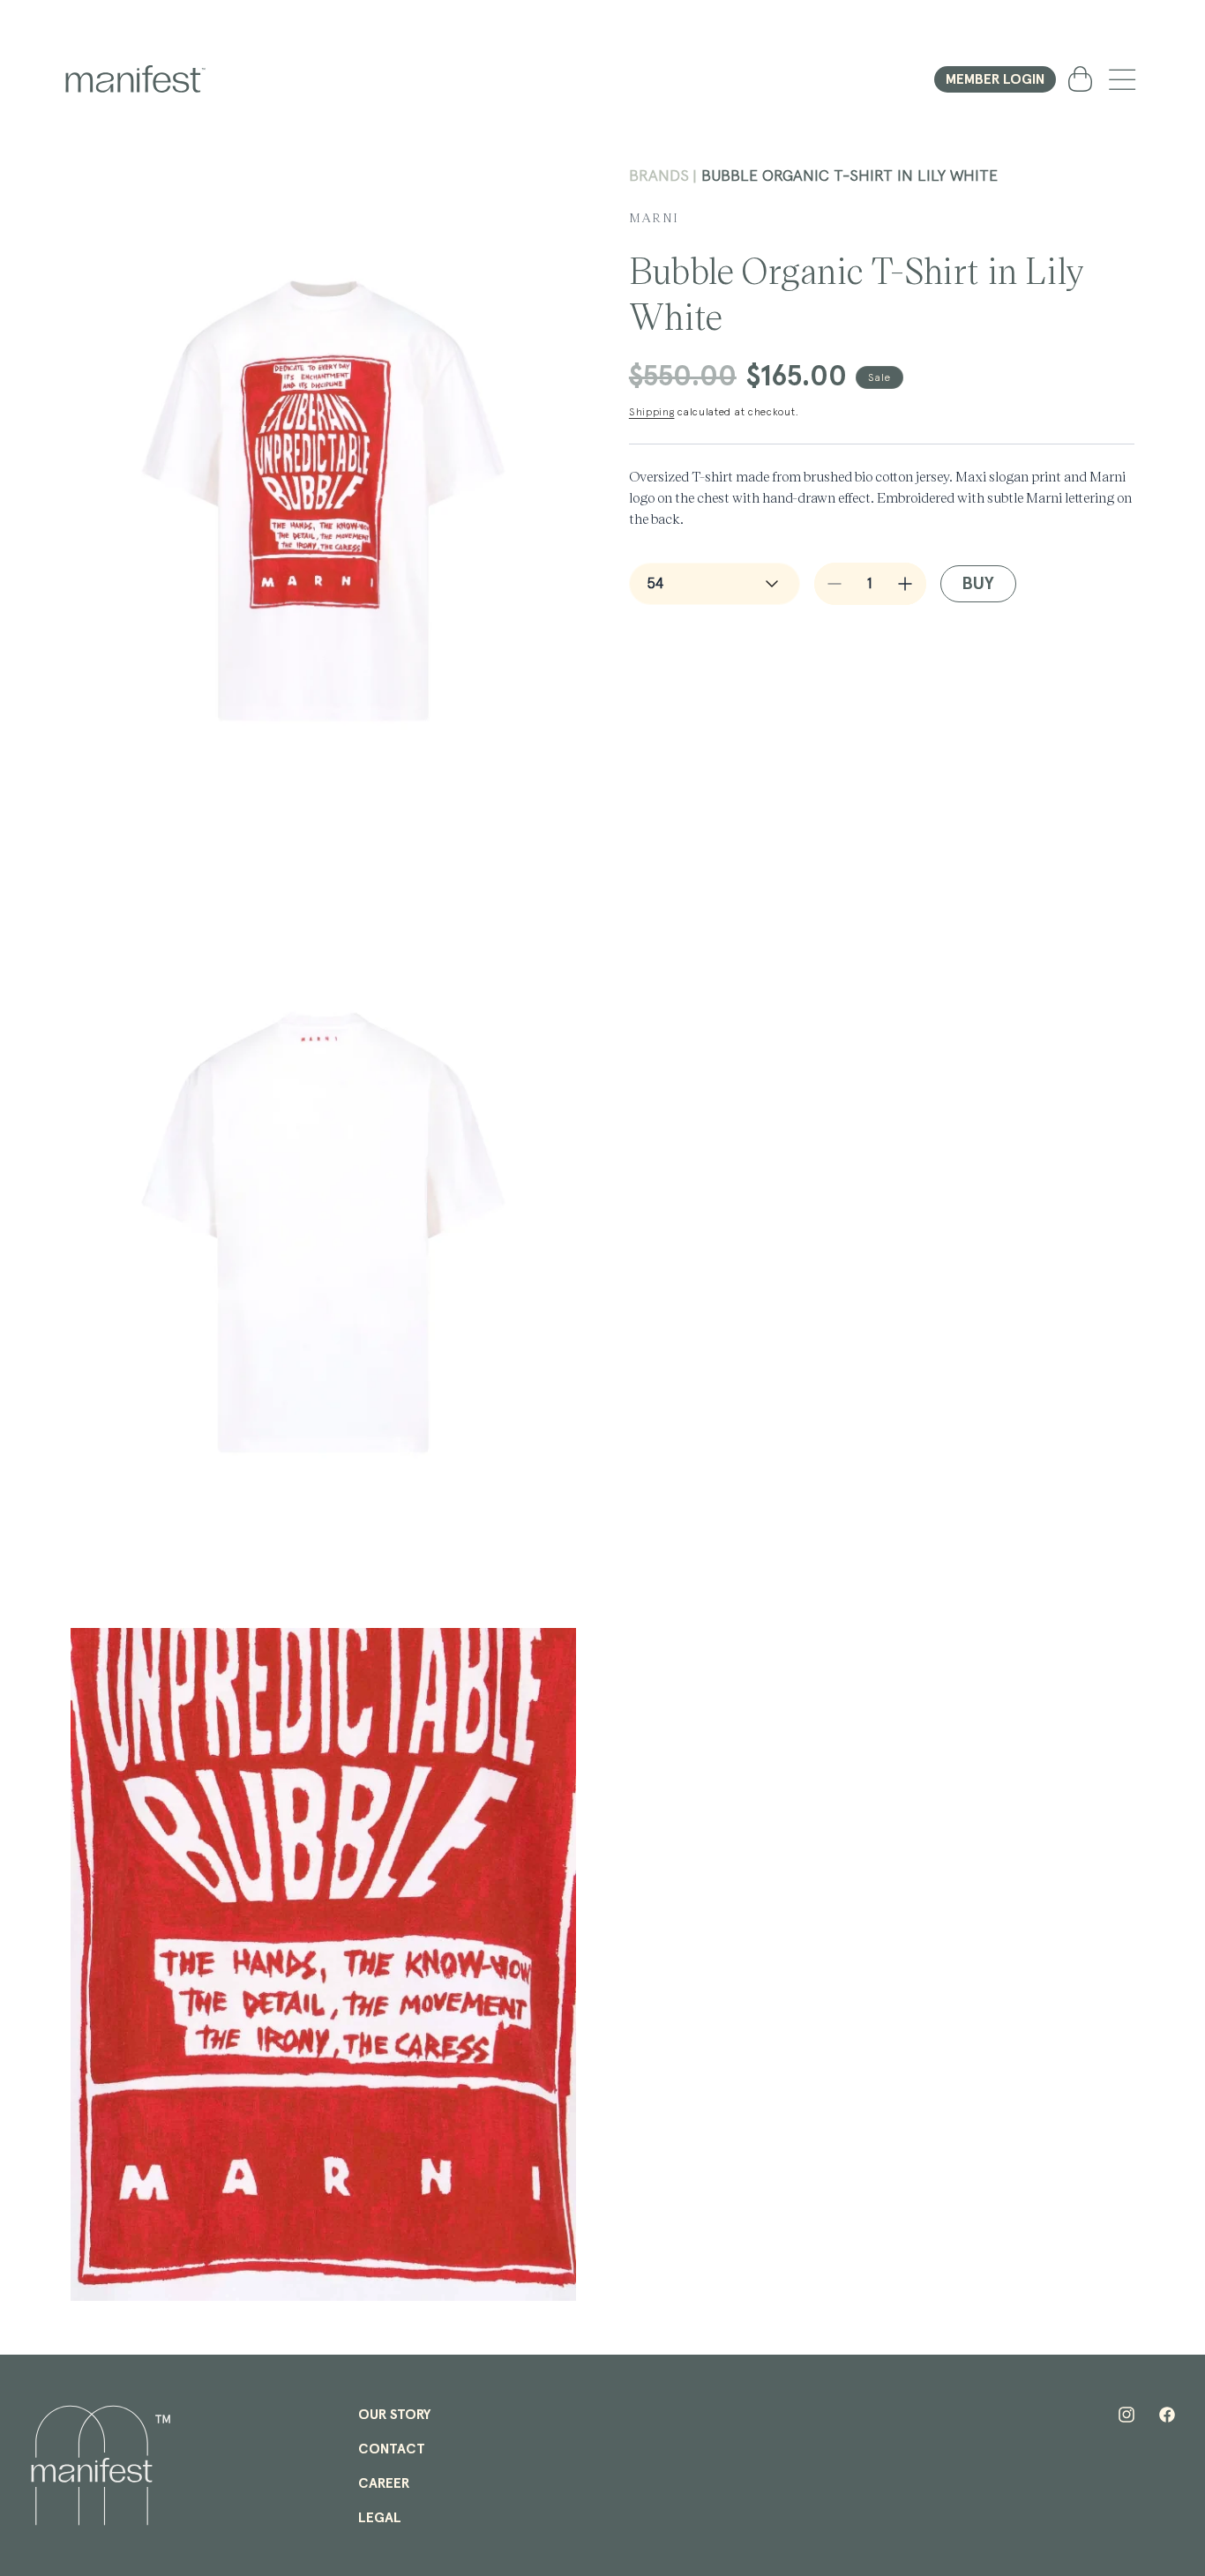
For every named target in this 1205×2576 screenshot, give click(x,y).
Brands (659, 176)
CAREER (384, 2483)
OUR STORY (394, 2415)
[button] (1122, 79)
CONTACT (392, 2449)
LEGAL (380, 2518)
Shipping (652, 413)
